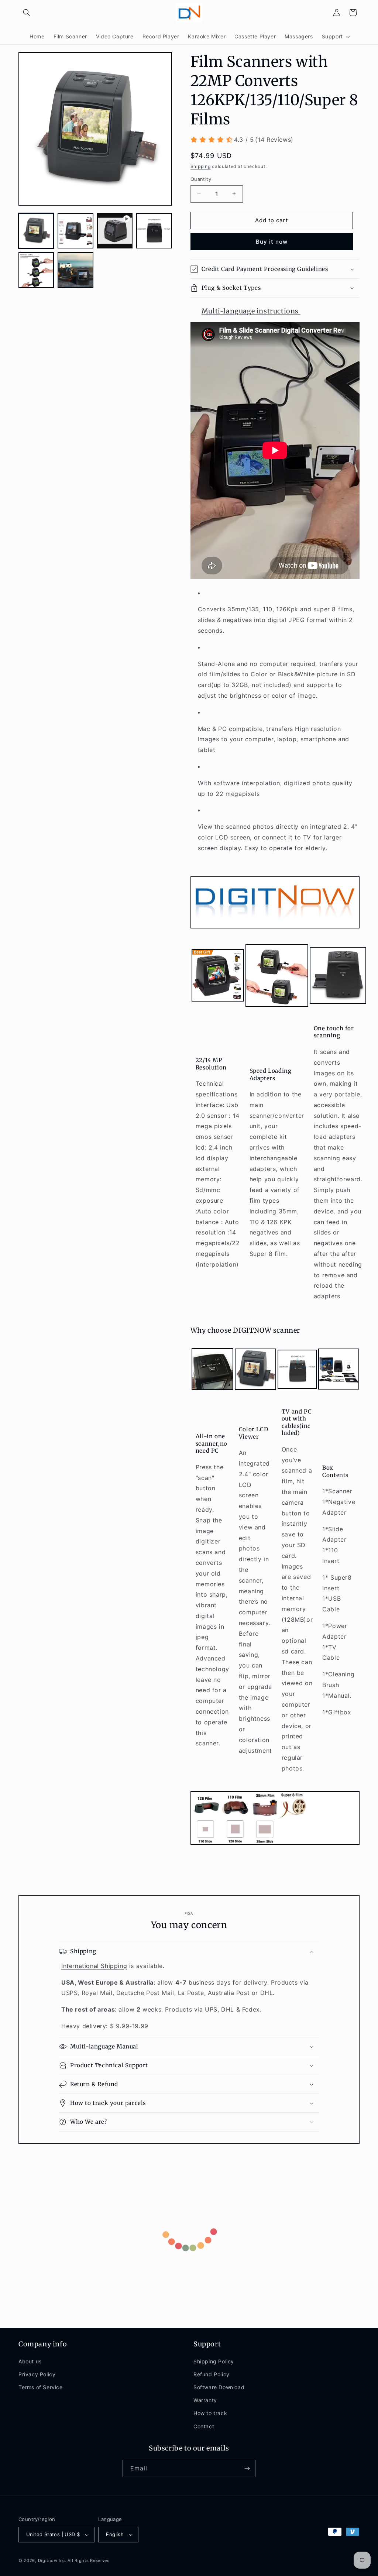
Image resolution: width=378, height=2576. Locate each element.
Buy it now (272, 242)
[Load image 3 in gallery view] (154, 231)
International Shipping (94, 1966)
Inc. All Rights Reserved (84, 2560)
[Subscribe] (247, 2468)
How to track (210, 2413)
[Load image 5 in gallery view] (75, 270)
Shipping (201, 166)
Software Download (219, 2387)
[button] (27, 13)
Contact (204, 2426)
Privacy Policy (37, 2374)
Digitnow (48, 2560)
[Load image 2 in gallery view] (75, 231)
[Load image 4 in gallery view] (36, 270)
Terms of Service (41, 2387)
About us (30, 2361)
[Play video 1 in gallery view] (115, 231)
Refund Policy (212, 2374)
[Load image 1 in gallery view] (36, 231)
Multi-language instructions (251, 311)
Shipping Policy (214, 2361)
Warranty (205, 2400)
